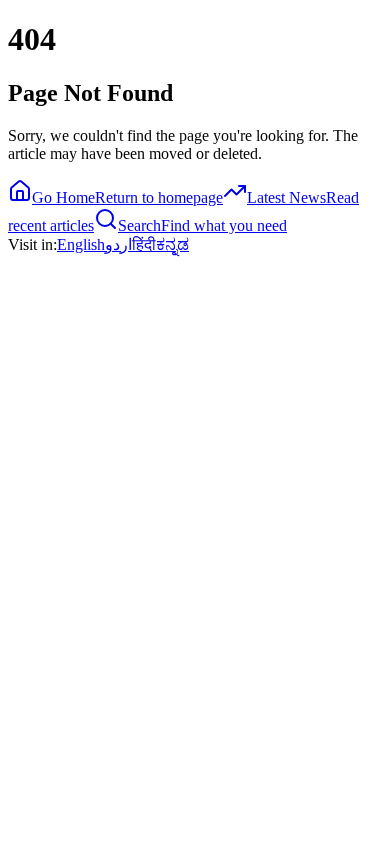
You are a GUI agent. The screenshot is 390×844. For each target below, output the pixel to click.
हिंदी (144, 244)
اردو (118, 244)
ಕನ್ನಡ (172, 244)
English (81, 244)
